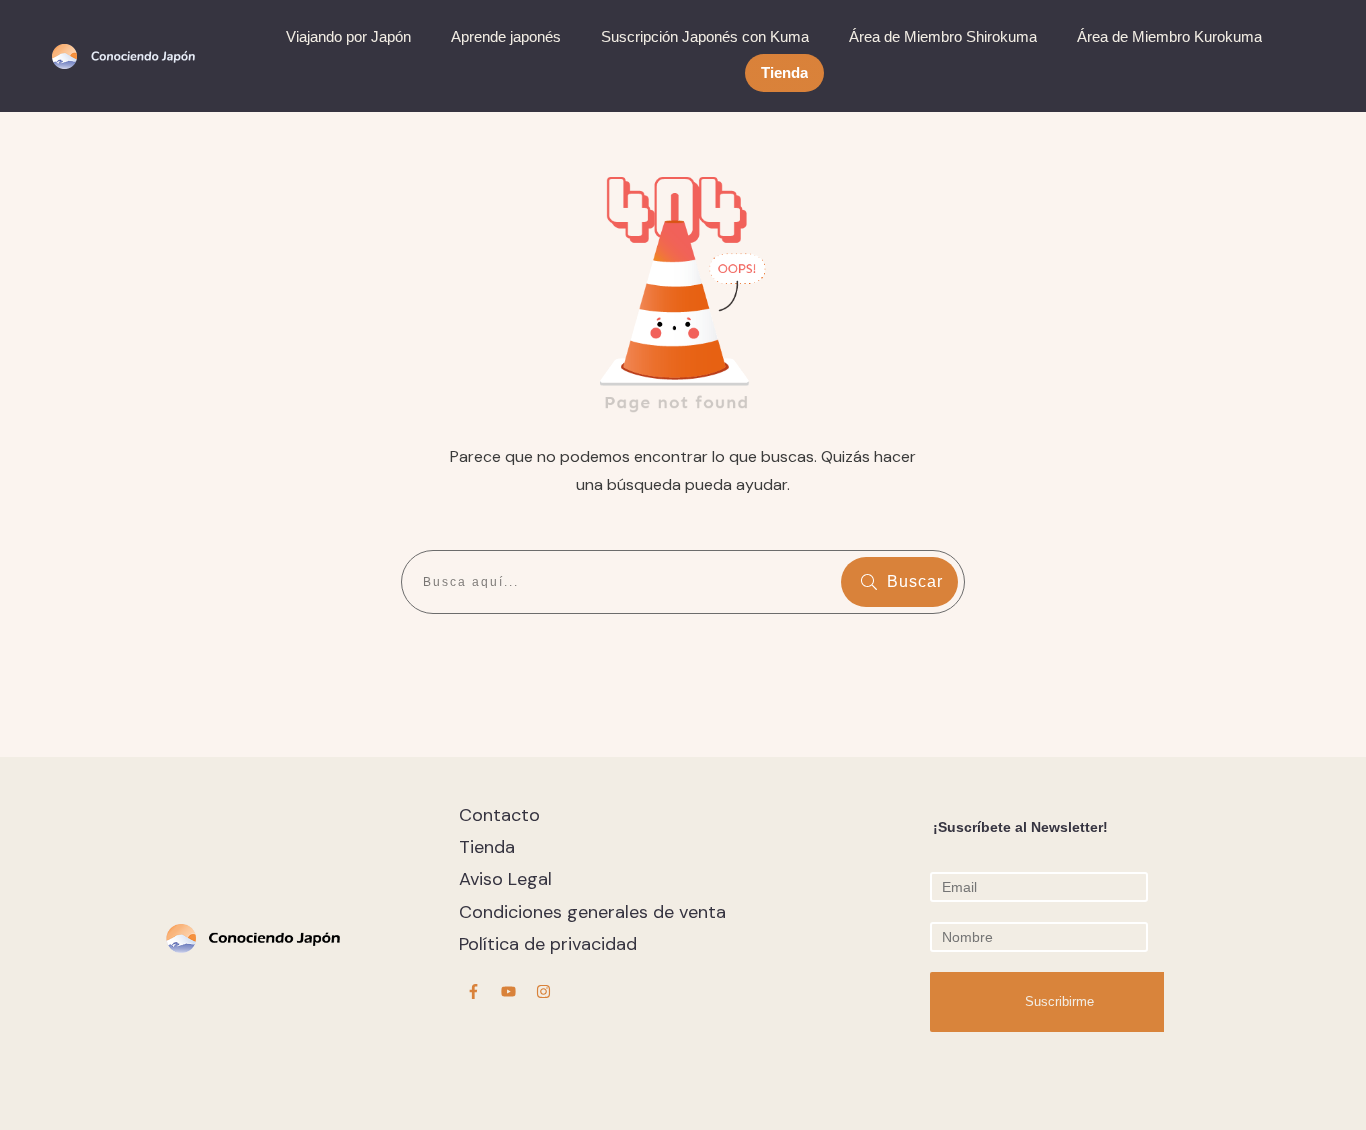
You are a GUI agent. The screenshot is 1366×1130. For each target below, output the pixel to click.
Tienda (487, 847)
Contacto (499, 815)
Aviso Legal (505, 879)
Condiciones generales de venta (592, 912)
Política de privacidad (548, 944)
